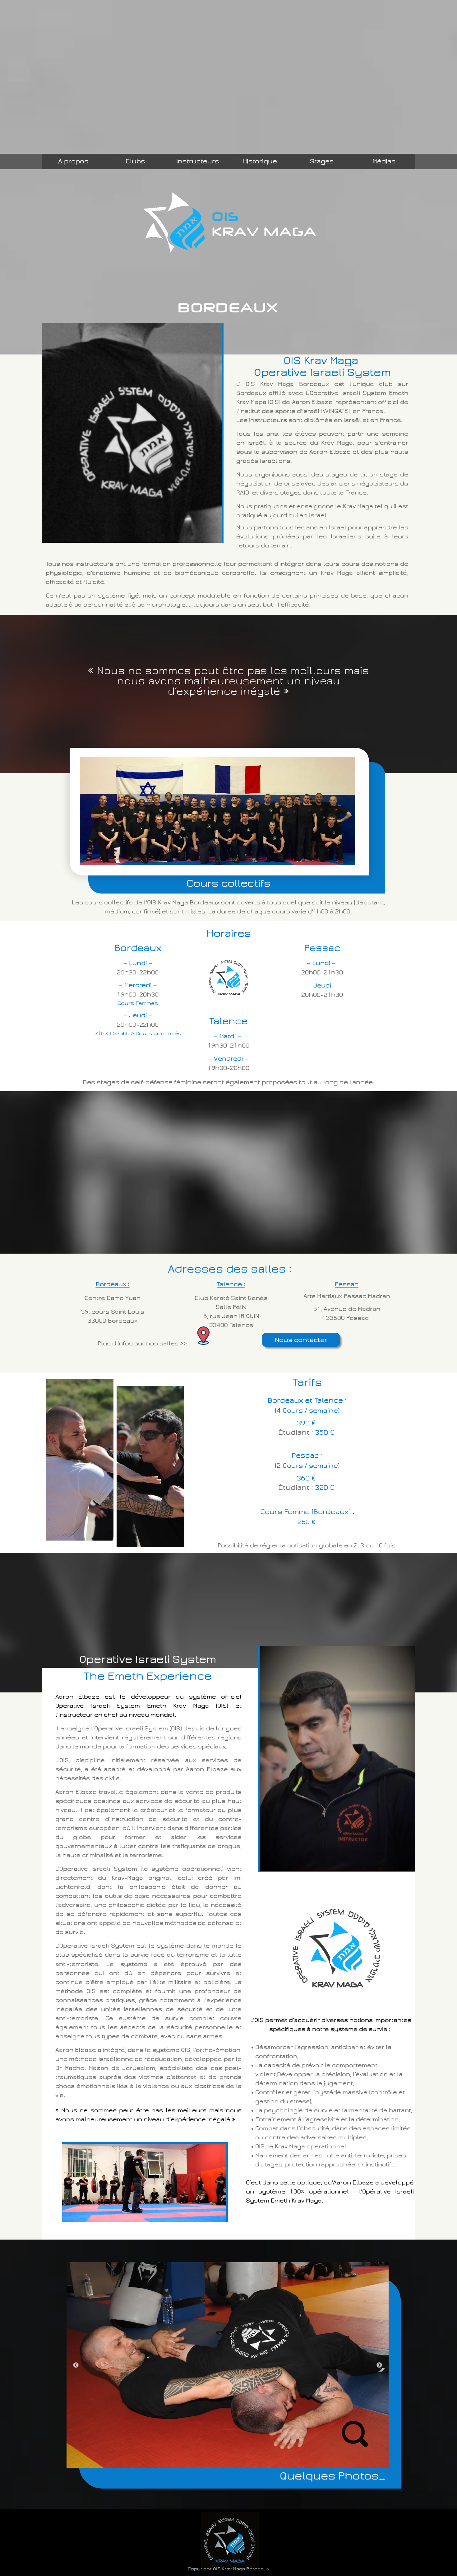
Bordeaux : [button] (113, 1284)
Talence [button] (229, 1284)
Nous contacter (301, 1340)
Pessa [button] (345, 1284)
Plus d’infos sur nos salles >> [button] (143, 1344)
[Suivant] (379, 2365)
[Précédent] (76, 2365)
